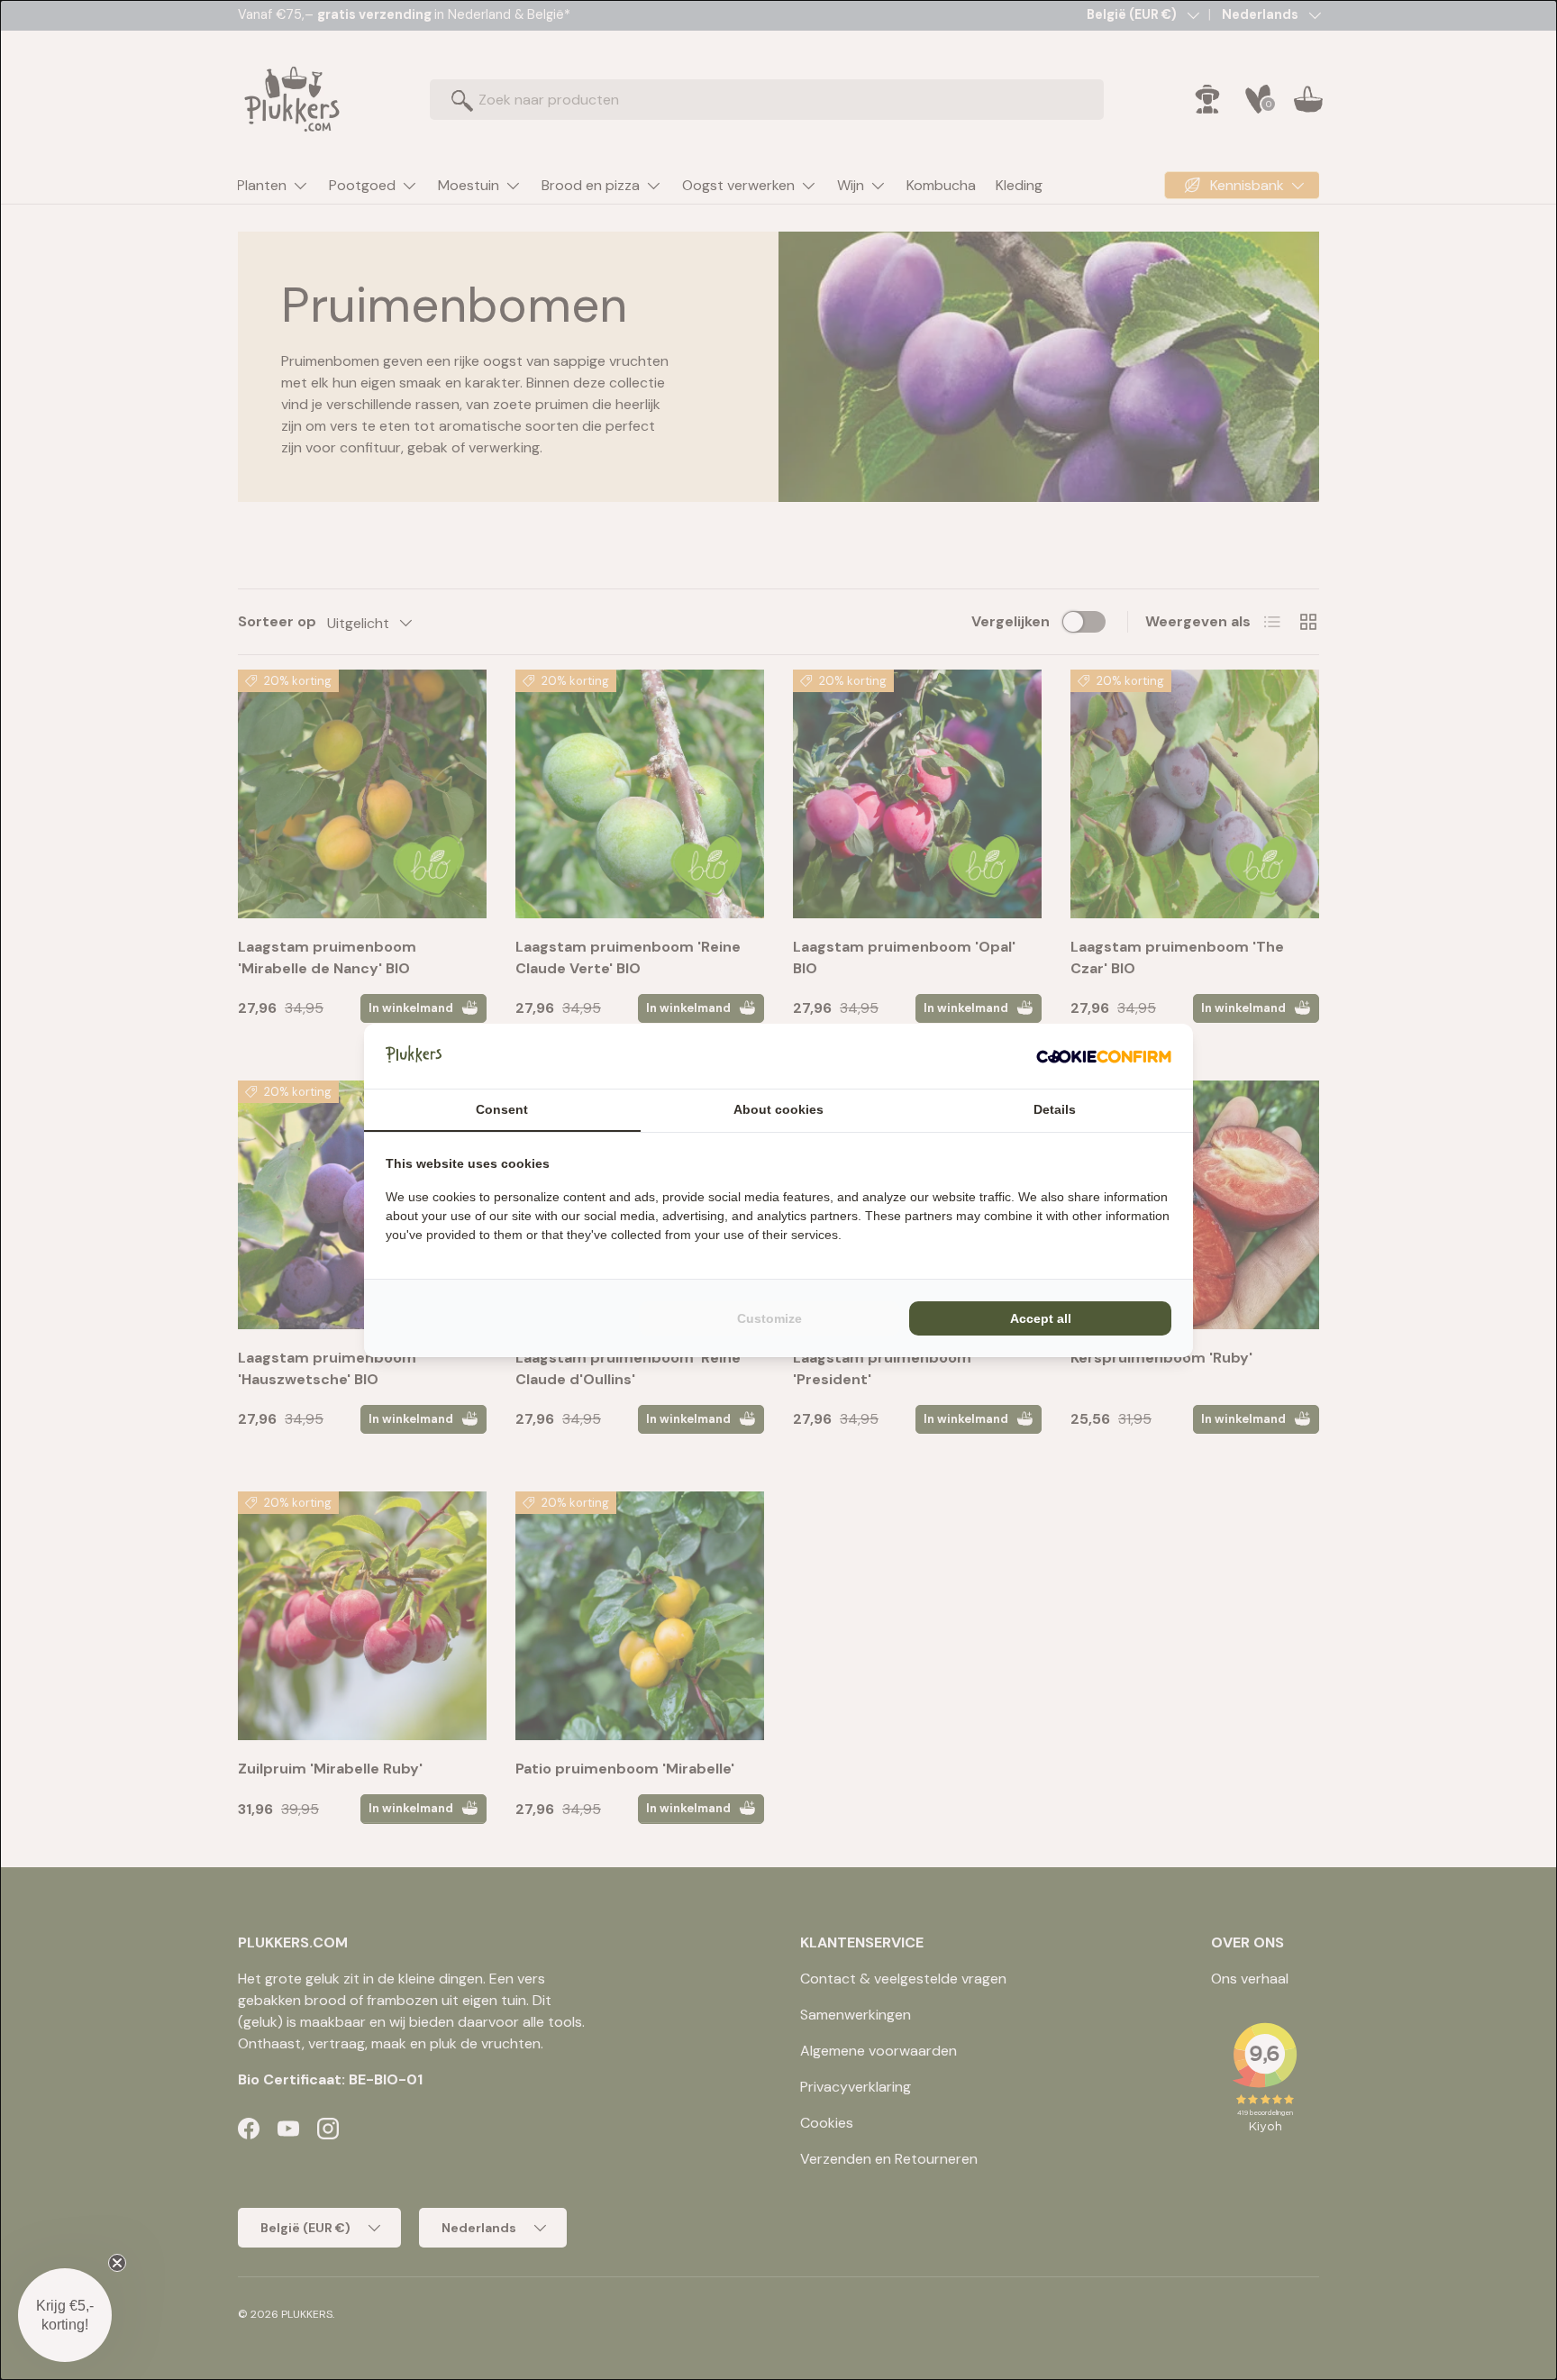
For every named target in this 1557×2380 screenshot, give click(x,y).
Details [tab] (1055, 1109)
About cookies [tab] (778, 1109)
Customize (769, 1318)
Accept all (1041, 1318)
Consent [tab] (502, 1109)
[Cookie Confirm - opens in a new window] (1104, 1056)
